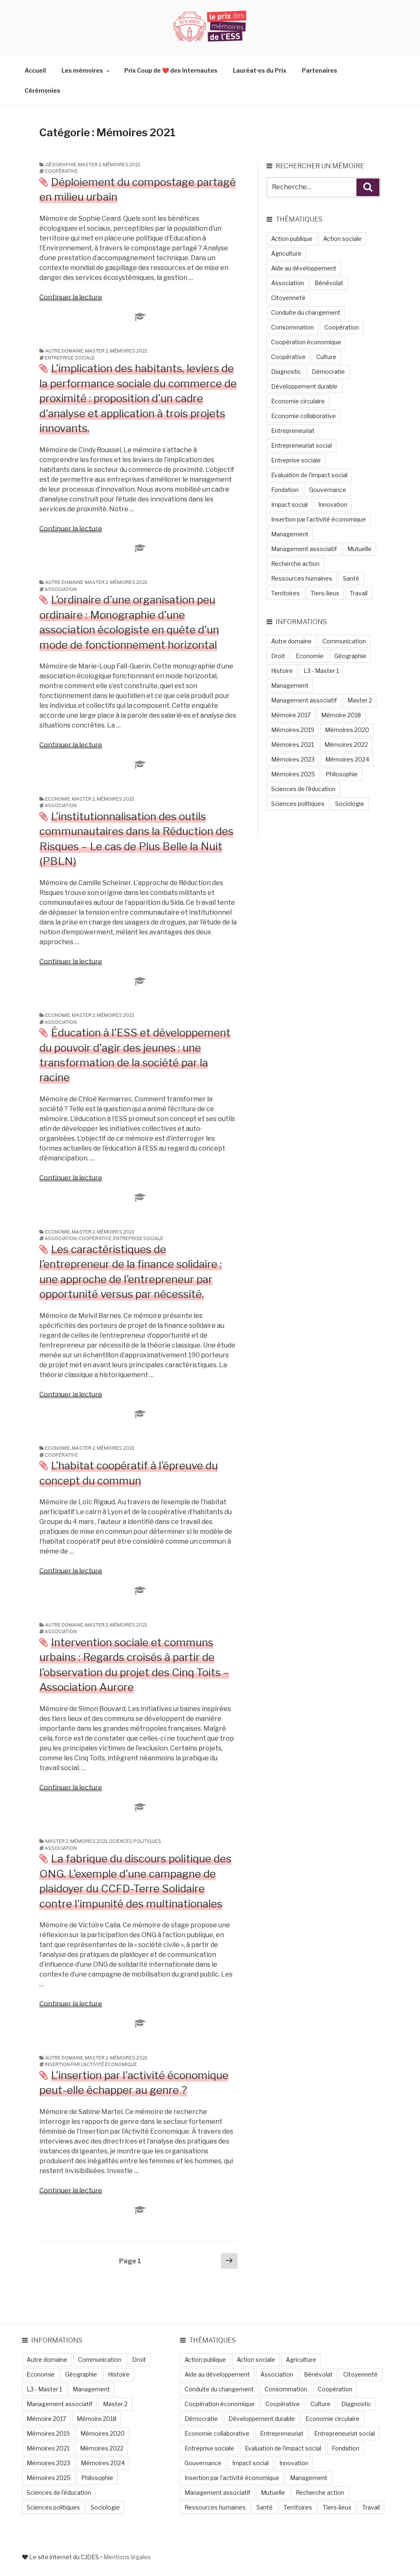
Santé (351, 578)
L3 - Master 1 (321, 671)
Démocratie (328, 372)
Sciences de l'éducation (303, 789)
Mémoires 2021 (122, 165)
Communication (344, 641)
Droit (278, 656)
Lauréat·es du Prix (260, 70)
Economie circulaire (298, 401)
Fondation (285, 490)
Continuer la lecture (71, 297)
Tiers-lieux (325, 593)
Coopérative (61, 171)
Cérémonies (42, 90)
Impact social (289, 504)
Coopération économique (306, 342)
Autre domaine (64, 351)
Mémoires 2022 (346, 745)
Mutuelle (360, 549)
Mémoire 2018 (341, 715)
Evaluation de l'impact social (309, 475)
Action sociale (342, 239)
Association (61, 589)
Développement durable (304, 386)
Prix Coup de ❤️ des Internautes (171, 70)
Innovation (333, 504)
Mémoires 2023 (293, 759)
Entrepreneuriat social (301, 445)
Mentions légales (127, 2557)
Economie (58, 799)
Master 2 (90, 165)
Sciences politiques (135, 1841)
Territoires (285, 593)
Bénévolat (329, 283)
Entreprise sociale (70, 358)
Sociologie (350, 804)
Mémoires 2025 (293, 774)
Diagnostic (286, 372)
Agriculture (286, 253)
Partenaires (320, 70)
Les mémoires (82, 70)
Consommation (292, 327)
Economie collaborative (304, 416)
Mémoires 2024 (347, 759)
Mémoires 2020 (347, 730)
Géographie (61, 165)
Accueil (35, 70)
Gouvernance (328, 490)
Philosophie (342, 774)
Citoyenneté (288, 298)
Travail (359, 593)
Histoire (282, 671)
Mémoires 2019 (293, 730)
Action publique (292, 239)
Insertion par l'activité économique (91, 2064)
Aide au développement (304, 268)
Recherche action (295, 564)
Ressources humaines (302, 578)
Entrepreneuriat (293, 431)
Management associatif (304, 549)
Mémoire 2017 (291, 715)
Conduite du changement (306, 312)
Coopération (342, 327)
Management (290, 534)
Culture (326, 357)
